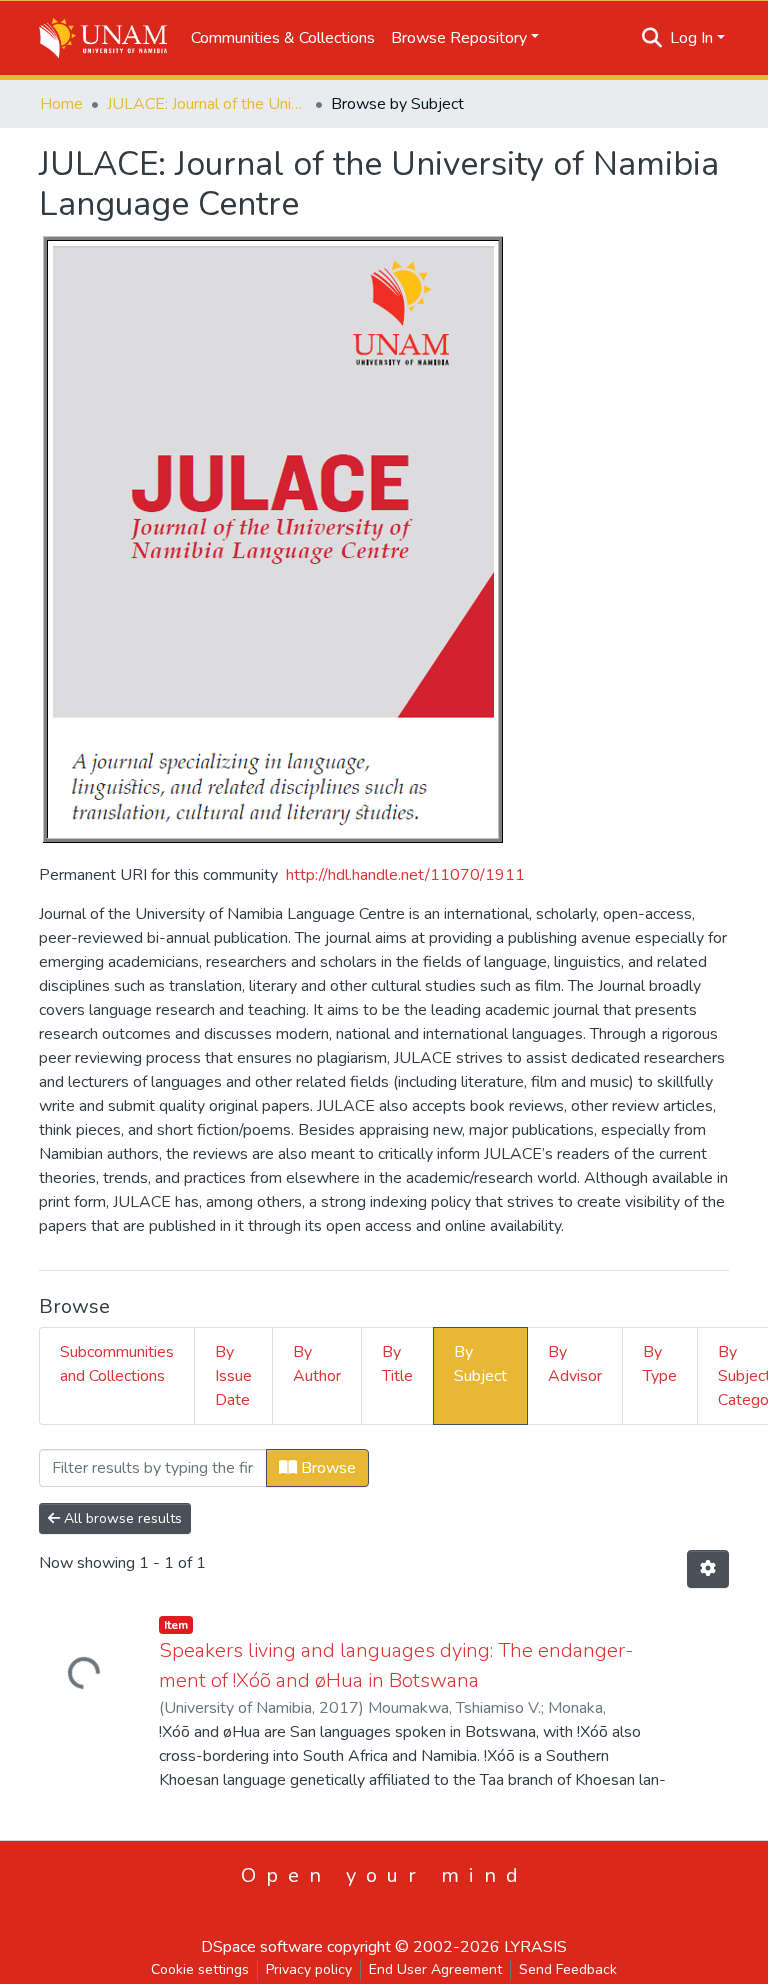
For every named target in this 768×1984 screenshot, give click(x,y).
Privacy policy (309, 1969)
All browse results (121, 1518)
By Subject (480, 1364)
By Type (660, 1364)
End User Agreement (435, 1969)
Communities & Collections (283, 38)
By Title (397, 1364)
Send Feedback (568, 1969)
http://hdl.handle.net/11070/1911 (405, 875)
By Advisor (575, 1364)
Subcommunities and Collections (117, 1364)
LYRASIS (535, 1947)
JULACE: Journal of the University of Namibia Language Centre (207, 104)
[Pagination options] (708, 1569)
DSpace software (262, 1947)
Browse (326, 1468)
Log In (691, 38)
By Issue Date (233, 1376)
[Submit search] (652, 38)
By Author (317, 1364)
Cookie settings (200, 1969)
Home (61, 104)
